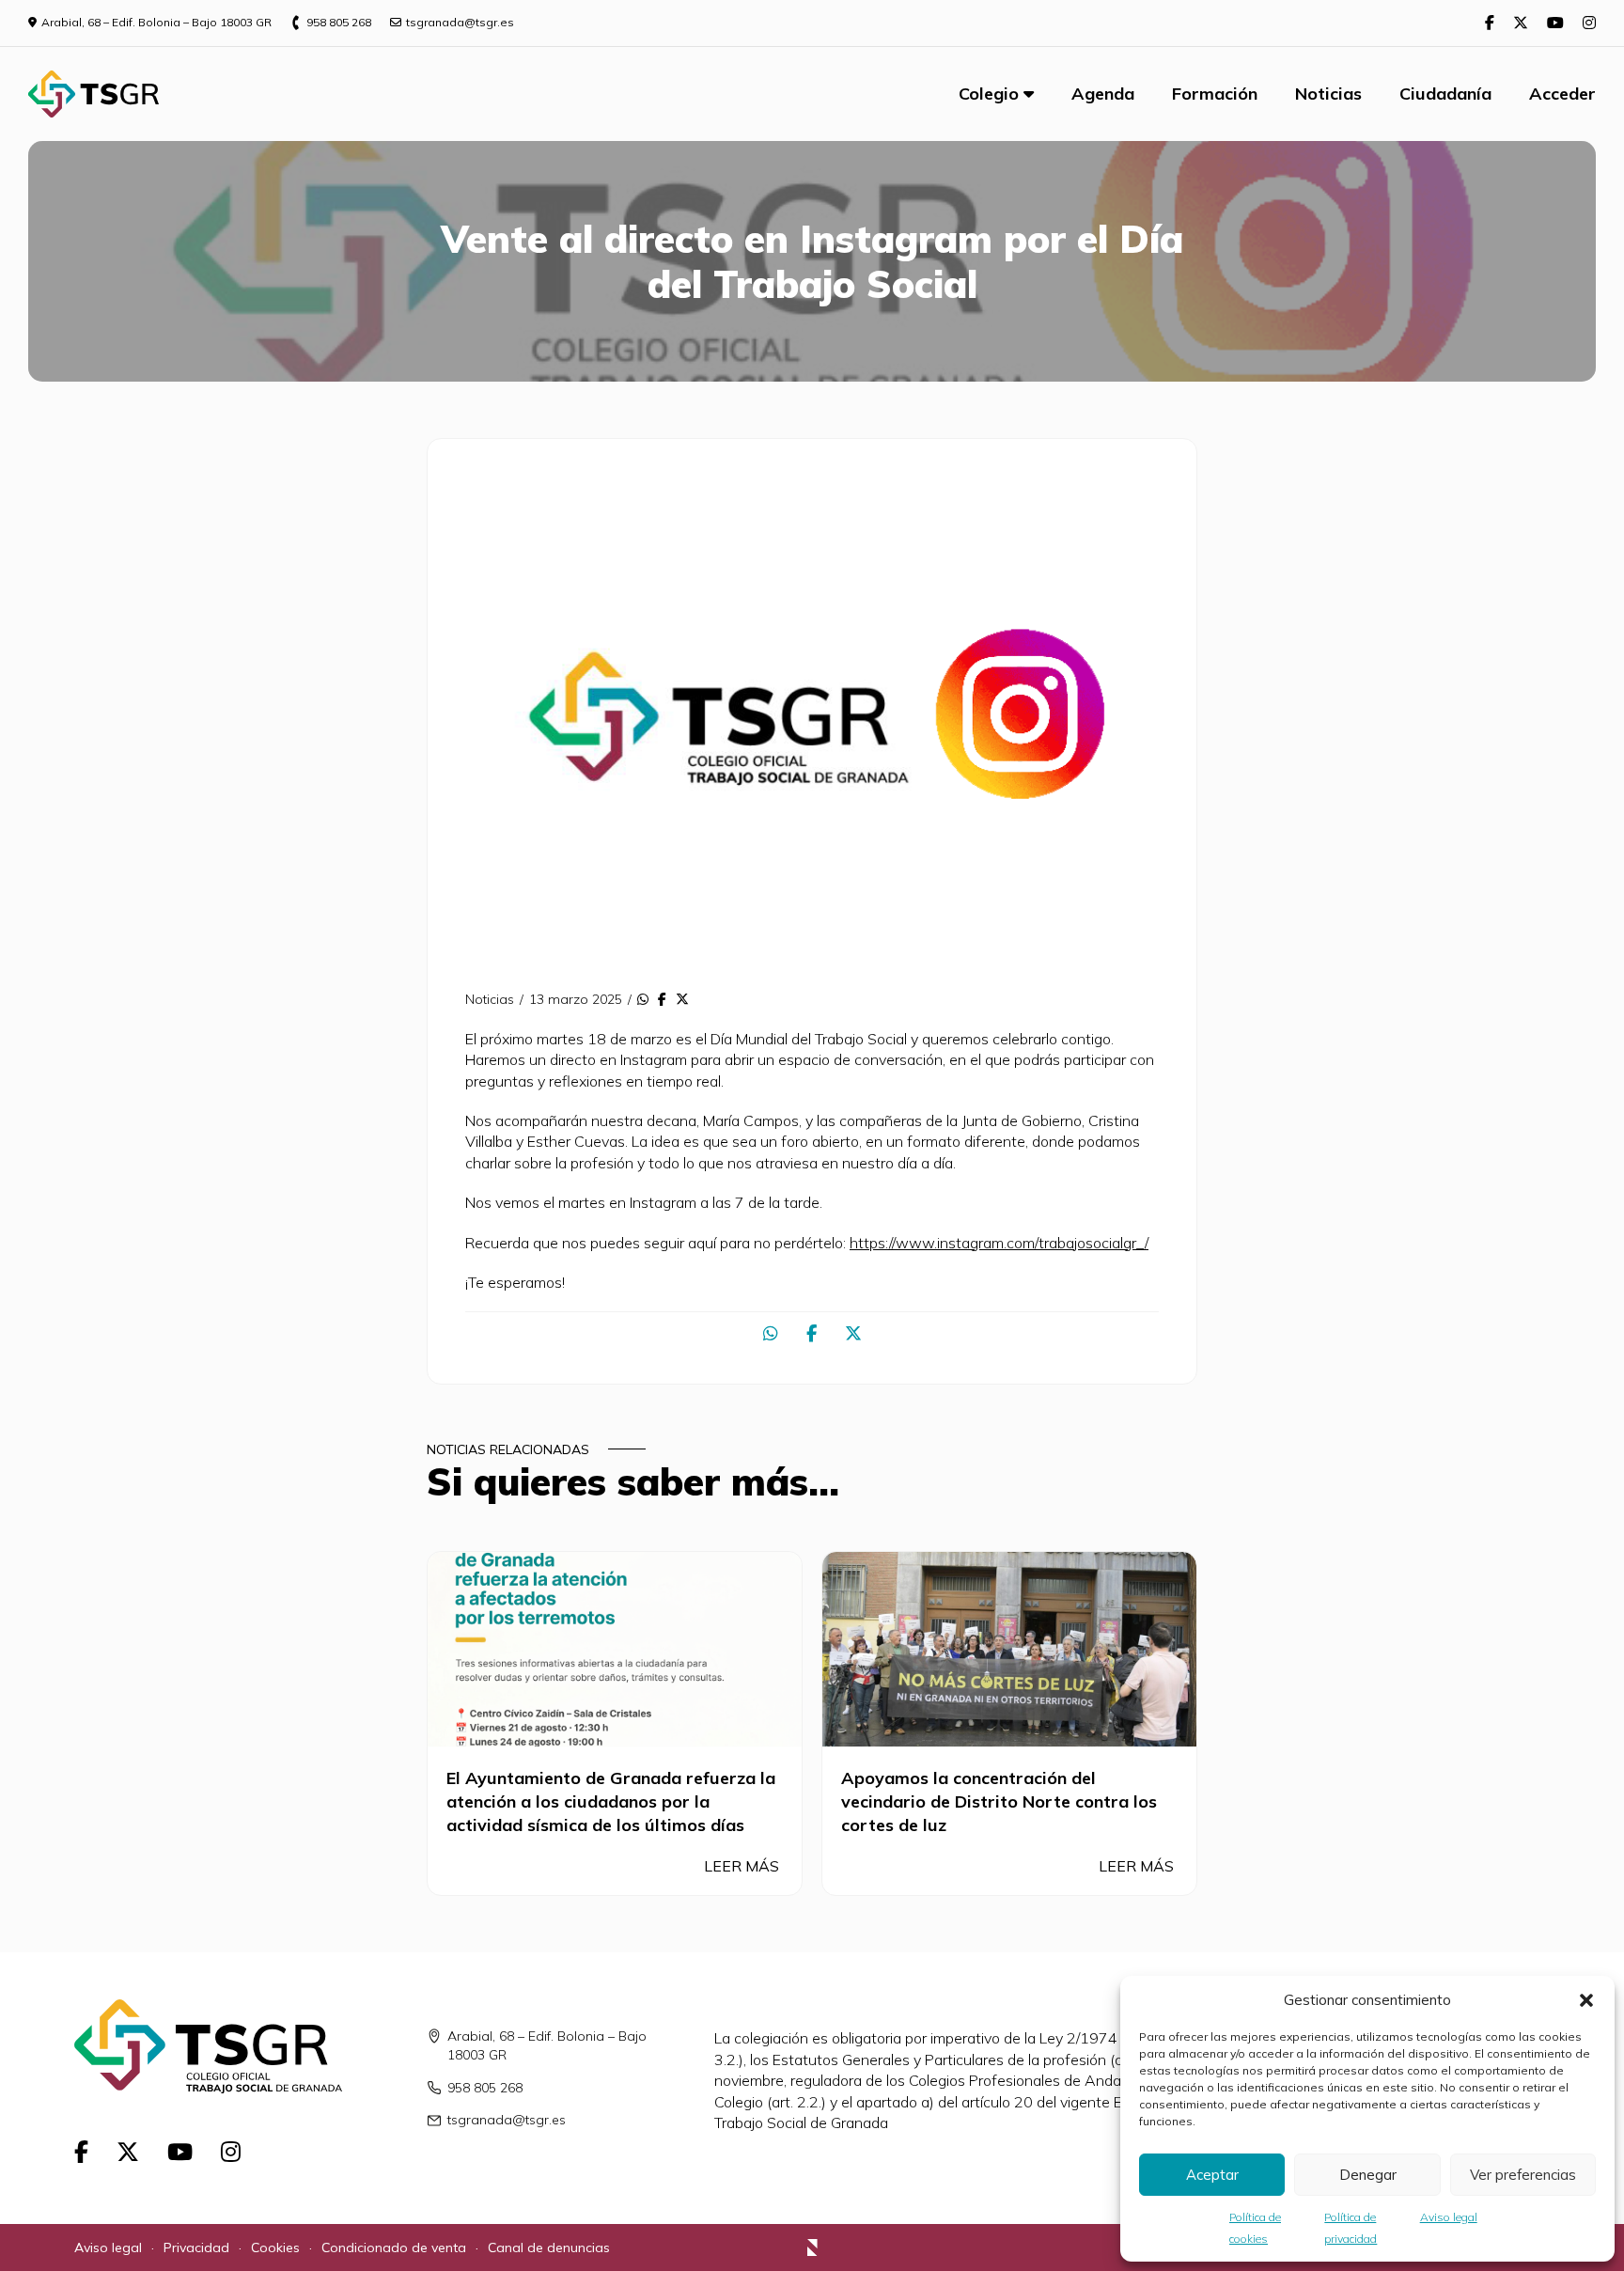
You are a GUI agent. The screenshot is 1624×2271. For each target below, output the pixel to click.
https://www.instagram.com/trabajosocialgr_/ (999, 1243)
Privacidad (196, 2248)
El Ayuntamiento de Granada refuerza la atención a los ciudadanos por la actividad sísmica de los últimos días (611, 1801)
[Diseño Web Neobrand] (812, 2250)
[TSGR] (94, 94)
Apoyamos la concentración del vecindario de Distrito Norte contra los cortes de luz (999, 1801)
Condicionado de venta (394, 2248)
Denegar (1368, 2175)
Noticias (1328, 94)
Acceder (1562, 94)
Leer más (743, 1866)
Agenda (1103, 94)
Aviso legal (1449, 2217)
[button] (1586, 2000)
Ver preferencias (1523, 2175)
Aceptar (1212, 2175)
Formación (1215, 94)
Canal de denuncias (549, 2248)
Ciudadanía (1445, 94)
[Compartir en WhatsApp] (643, 1000)
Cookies (275, 2248)
